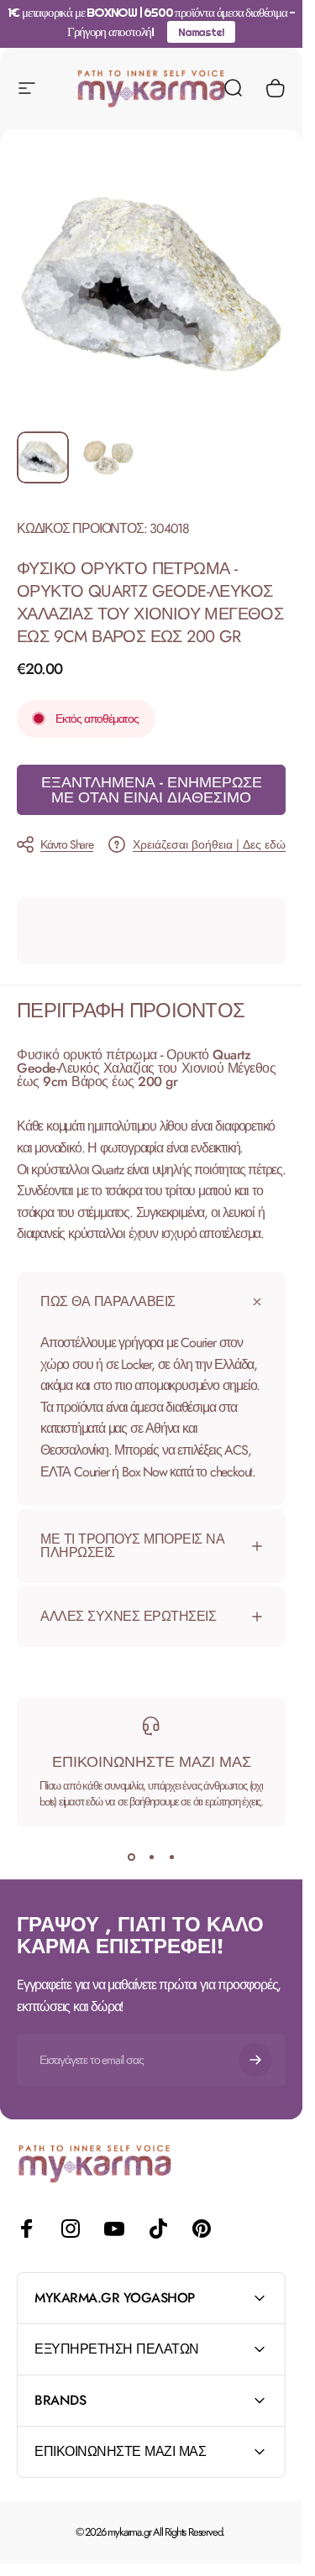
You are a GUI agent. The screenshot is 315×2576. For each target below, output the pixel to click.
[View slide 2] (151, 1857)
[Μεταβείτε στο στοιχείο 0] (43, 457)
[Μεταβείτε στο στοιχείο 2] (108, 457)
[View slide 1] (131, 1857)
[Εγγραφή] (255, 2060)
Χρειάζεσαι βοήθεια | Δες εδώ (209, 845)
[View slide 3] (171, 1857)
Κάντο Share (67, 844)
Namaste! (201, 32)
